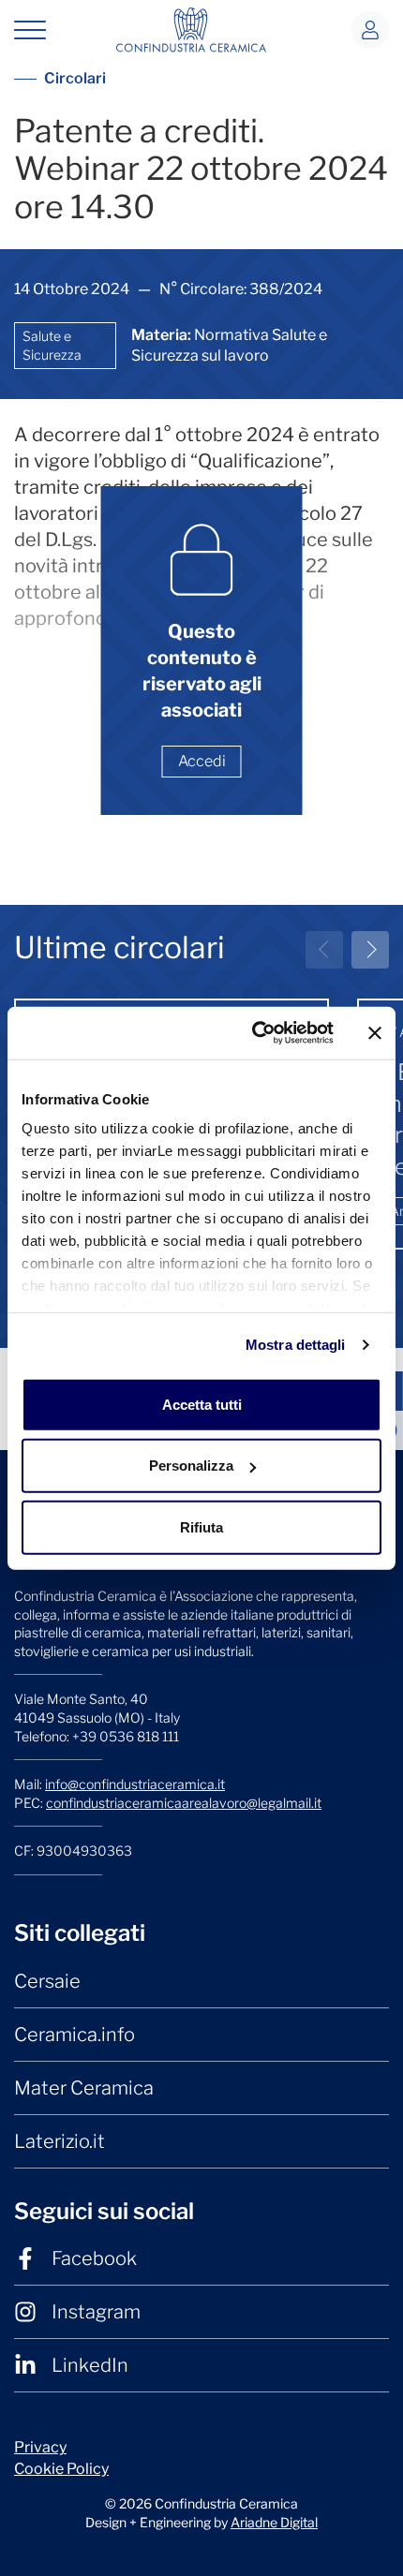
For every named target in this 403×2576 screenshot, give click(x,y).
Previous (324, 950)
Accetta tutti (202, 1404)
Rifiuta (201, 1526)
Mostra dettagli (296, 1345)
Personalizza (191, 1466)
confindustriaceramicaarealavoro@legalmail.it (184, 1803)
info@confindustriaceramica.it (135, 1784)
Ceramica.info (75, 2035)
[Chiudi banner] (375, 1033)
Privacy (40, 2447)
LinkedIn (90, 2365)
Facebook (94, 2258)
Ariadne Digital (274, 2522)
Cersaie (47, 1981)
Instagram (96, 2312)
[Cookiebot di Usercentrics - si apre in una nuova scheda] (254, 1033)
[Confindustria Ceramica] (191, 29)
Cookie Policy (61, 2469)
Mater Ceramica (84, 2088)
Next (370, 950)
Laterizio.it (60, 2141)
